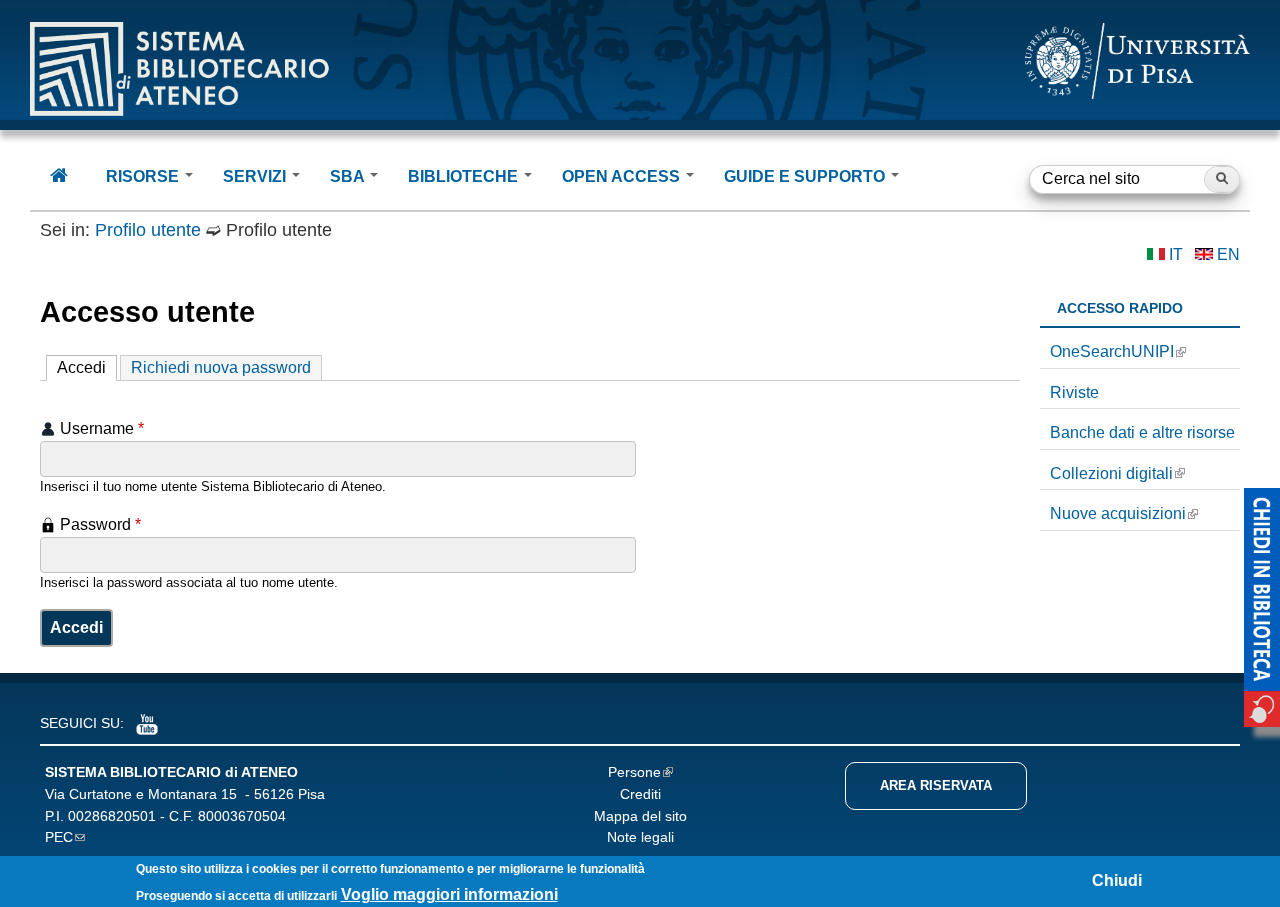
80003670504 (242, 816)
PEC (59, 837)
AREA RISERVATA (936, 785)
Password (100, 524)
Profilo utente (148, 230)
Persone (634, 772)
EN (1228, 254)
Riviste (1074, 392)
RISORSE (144, 176)
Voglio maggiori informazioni (449, 894)
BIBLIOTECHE (465, 176)
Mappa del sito (640, 816)
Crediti (640, 794)
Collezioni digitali (1111, 473)
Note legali (640, 837)
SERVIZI (256, 176)
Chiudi (1117, 880)
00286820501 (112, 816)
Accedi (87, 367)
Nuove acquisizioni (1118, 513)
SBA (349, 176)
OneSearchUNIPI (1112, 351)
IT (1176, 254)
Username (102, 428)
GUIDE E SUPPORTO (806, 176)
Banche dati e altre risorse (1142, 432)
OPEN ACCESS (623, 176)
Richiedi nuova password (221, 367)
